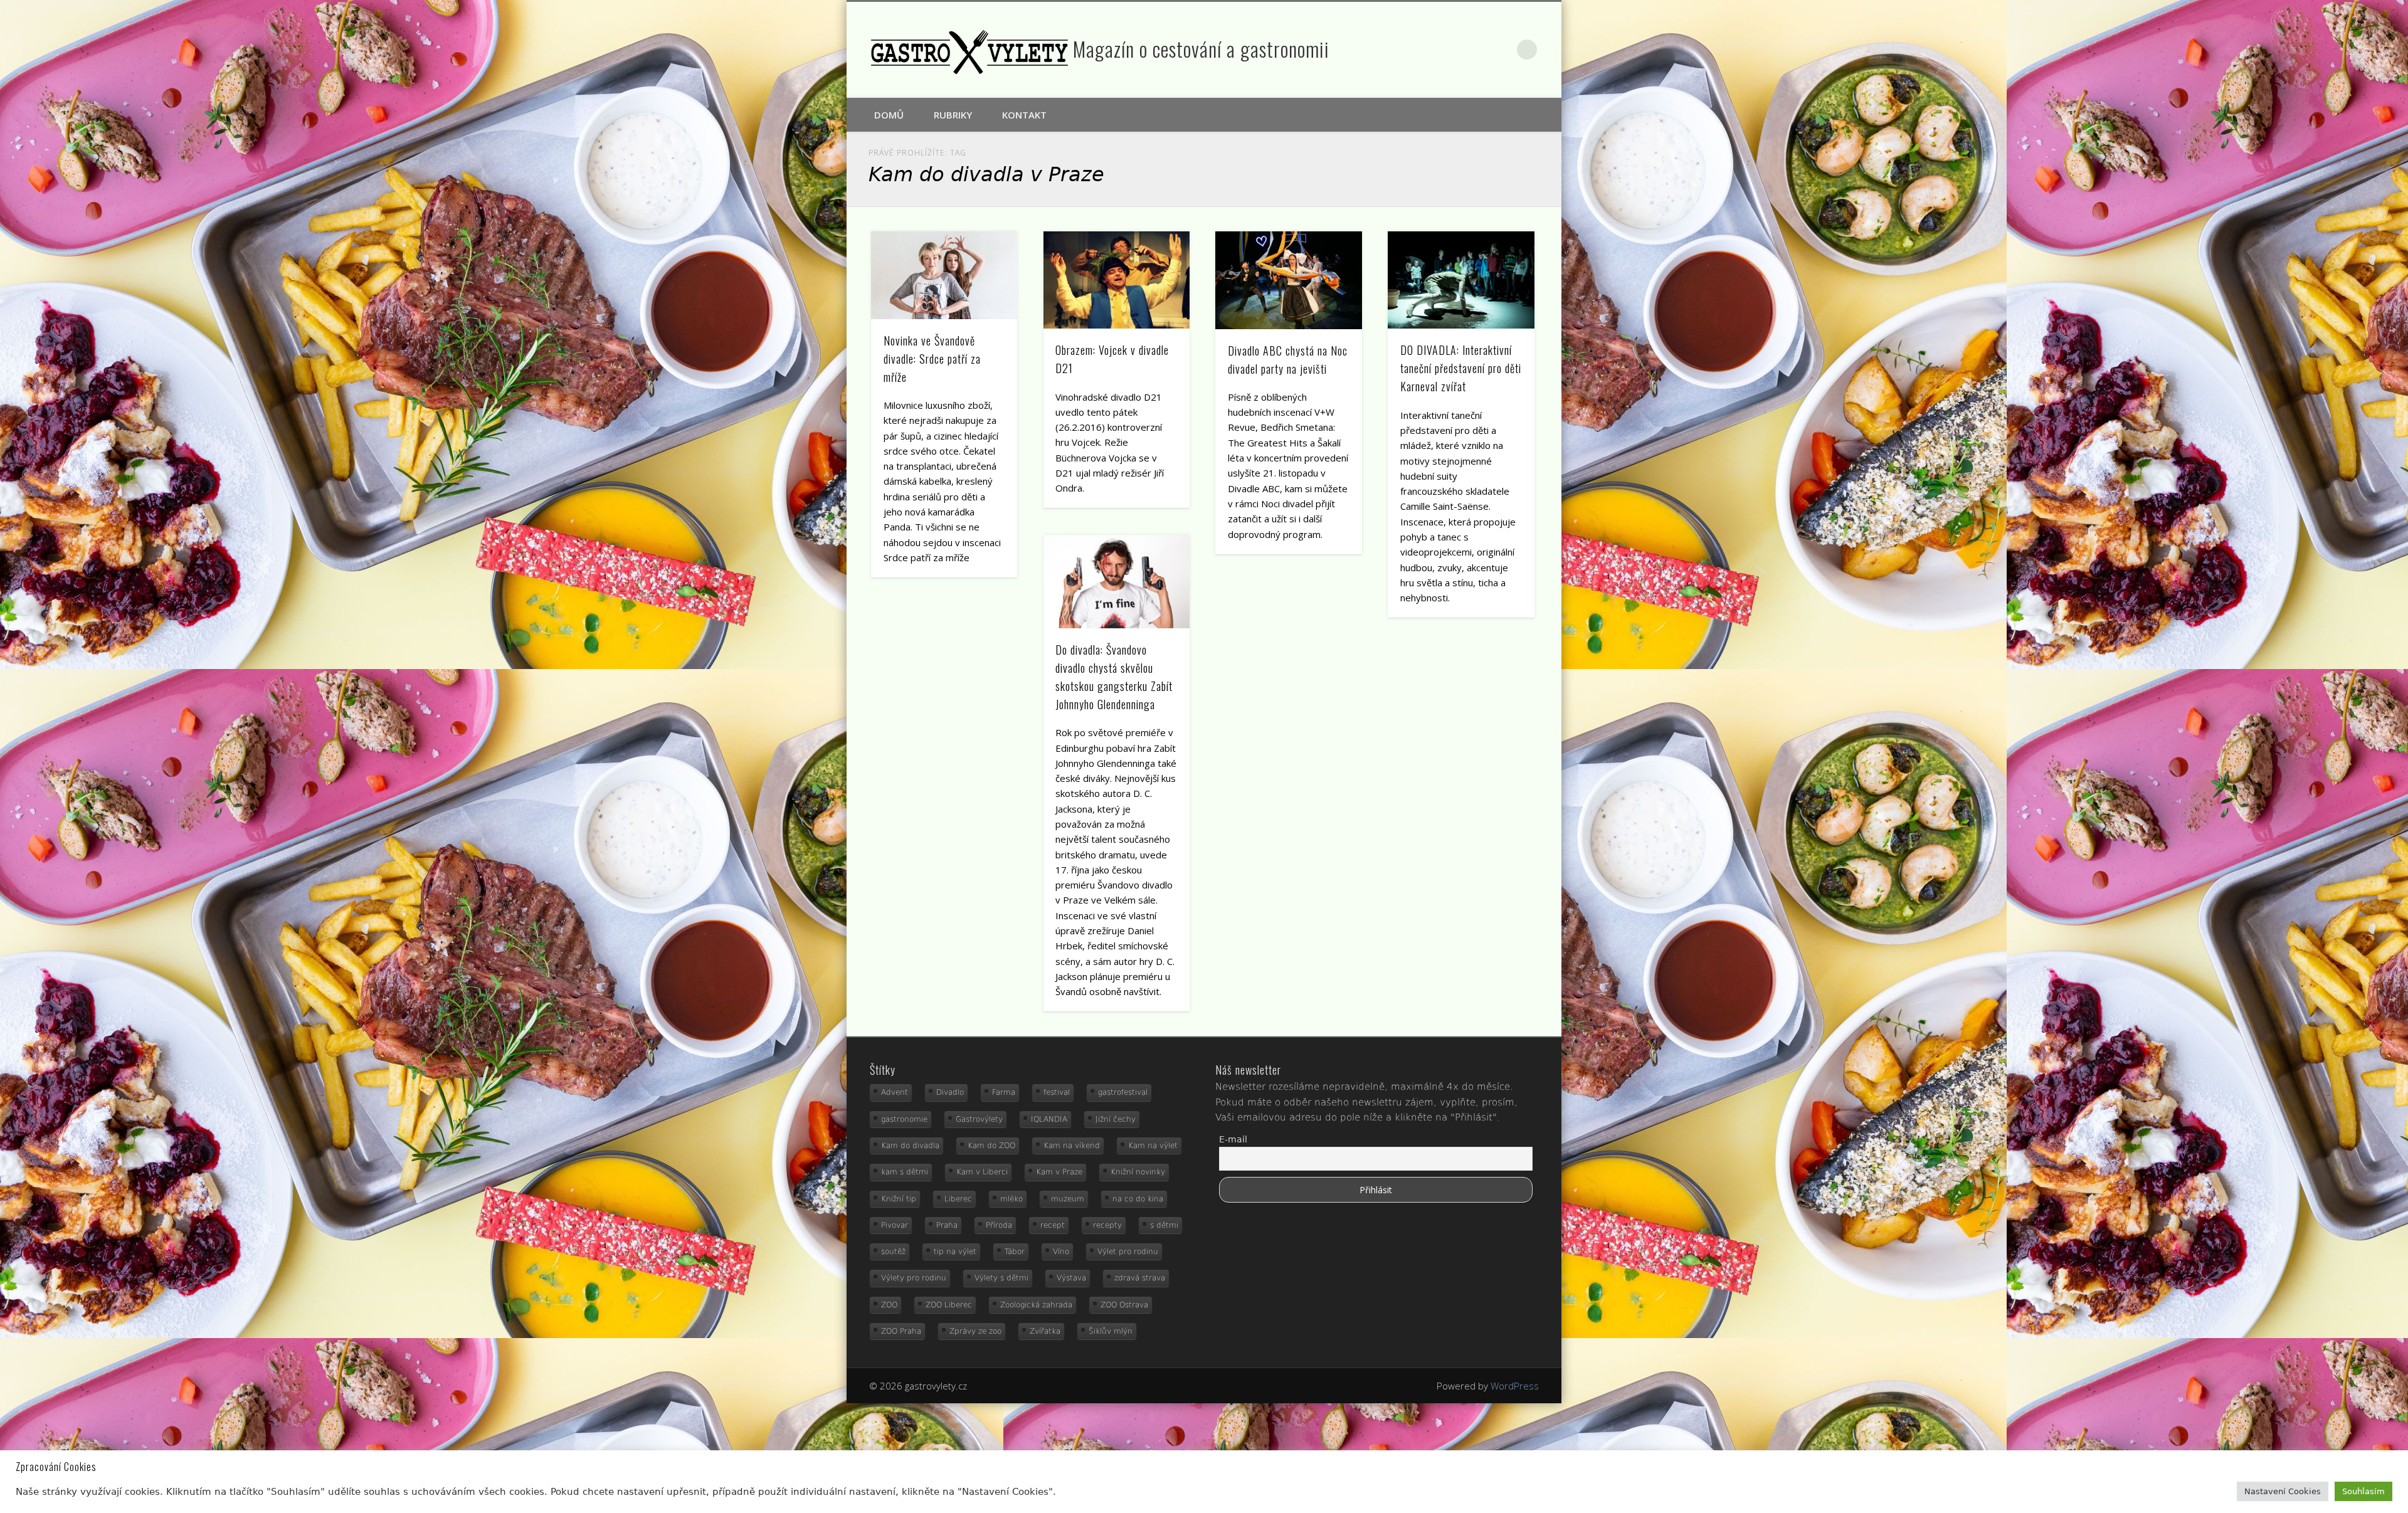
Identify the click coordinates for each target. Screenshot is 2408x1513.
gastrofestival (1123, 1092)
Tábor (1015, 1252)
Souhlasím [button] (2363, 1491)
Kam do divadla (910, 1146)
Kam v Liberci (982, 1172)
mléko (1011, 1199)
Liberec (958, 1199)
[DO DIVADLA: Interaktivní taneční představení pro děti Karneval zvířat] (1461, 280)
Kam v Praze (1059, 1172)
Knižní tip (899, 1199)
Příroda (999, 1225)
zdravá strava (1140, 1278)
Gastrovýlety (979, 1119)
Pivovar (895, 1225)
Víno (1061, 1252)
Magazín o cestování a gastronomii (1201, 49)
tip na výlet (955, 1252)
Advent (895, 1092)
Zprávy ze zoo (975, 1331)
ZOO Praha (901, 1331)
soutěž (893, 1252)
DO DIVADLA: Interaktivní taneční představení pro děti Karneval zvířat (1461, 368)
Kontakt (1024, 115)
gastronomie (904, 1119)
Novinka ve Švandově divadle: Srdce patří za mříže (932, 359)
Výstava (1071, 1278)
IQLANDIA (1049, 1119)
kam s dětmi (905, 1172)
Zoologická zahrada (1036, 1305)
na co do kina (1138, 1199)
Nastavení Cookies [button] (2283, 1491)
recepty (1107, 1225)
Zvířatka (1045, 1331)
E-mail (1233, 1139)
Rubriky (953, 115)
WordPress (1515, 1386)
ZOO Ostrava (1124, 1305)
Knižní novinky (1138, 1172)
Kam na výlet (1153, 1146)
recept (1053, 1225)
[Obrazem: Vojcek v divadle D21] (1117, 280)
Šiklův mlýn (1111, 1331)
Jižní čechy (1116, 1119)
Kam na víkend (1072, 1146)
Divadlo (950, 1092)
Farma (1004, 1092)
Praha (947, 1225)
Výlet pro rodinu (1128, 1252)
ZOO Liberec (949, 1305)
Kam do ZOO (991, 1146)
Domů (889, 115)
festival (1057, 1092)
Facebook (1474, 50)
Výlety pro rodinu (914, 1278)
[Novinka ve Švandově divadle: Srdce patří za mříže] (944, 275)
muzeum (1068, 1199)
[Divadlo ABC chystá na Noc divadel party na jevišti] (1289, 280)
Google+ (1501, 50)
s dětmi (1164, 1225)
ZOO (889, 1305)
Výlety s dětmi (1001, 1278)
